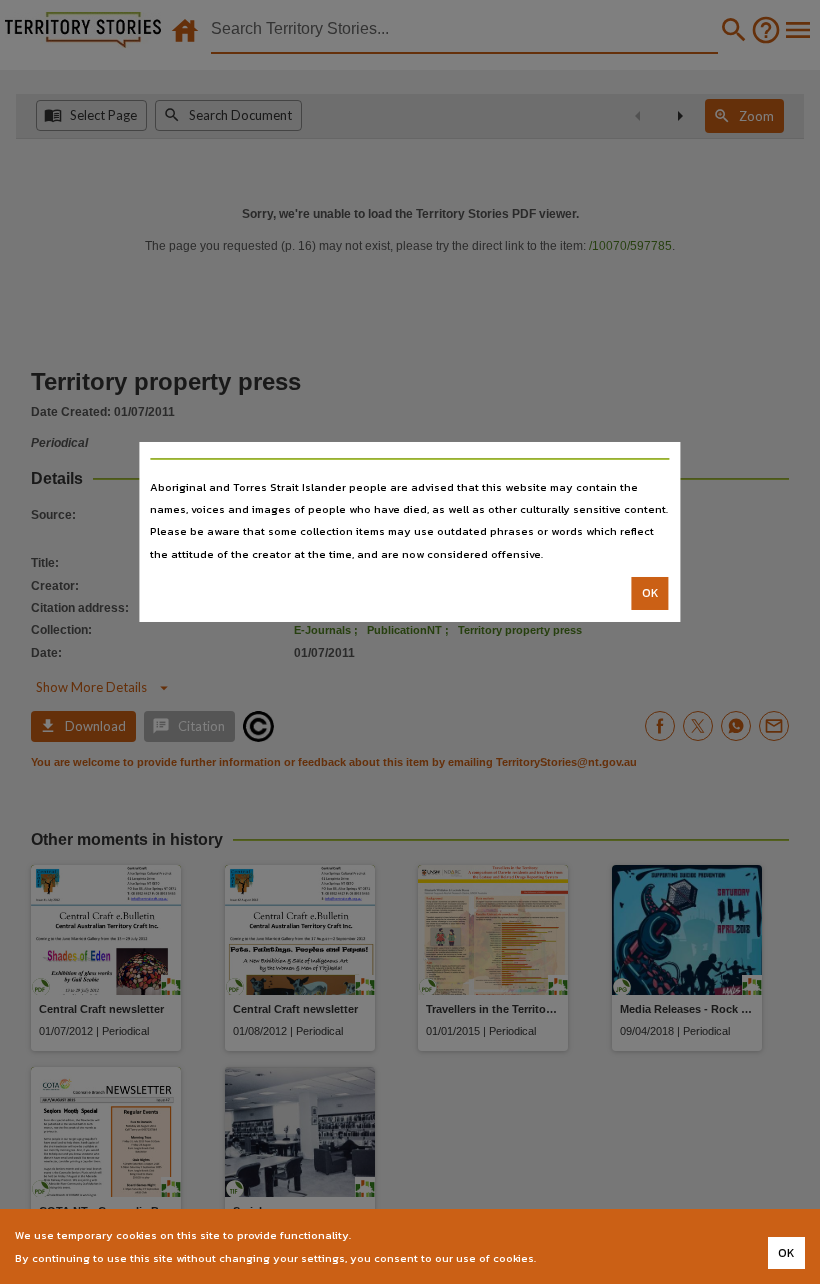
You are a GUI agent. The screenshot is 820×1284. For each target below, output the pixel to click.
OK (650, 593)
